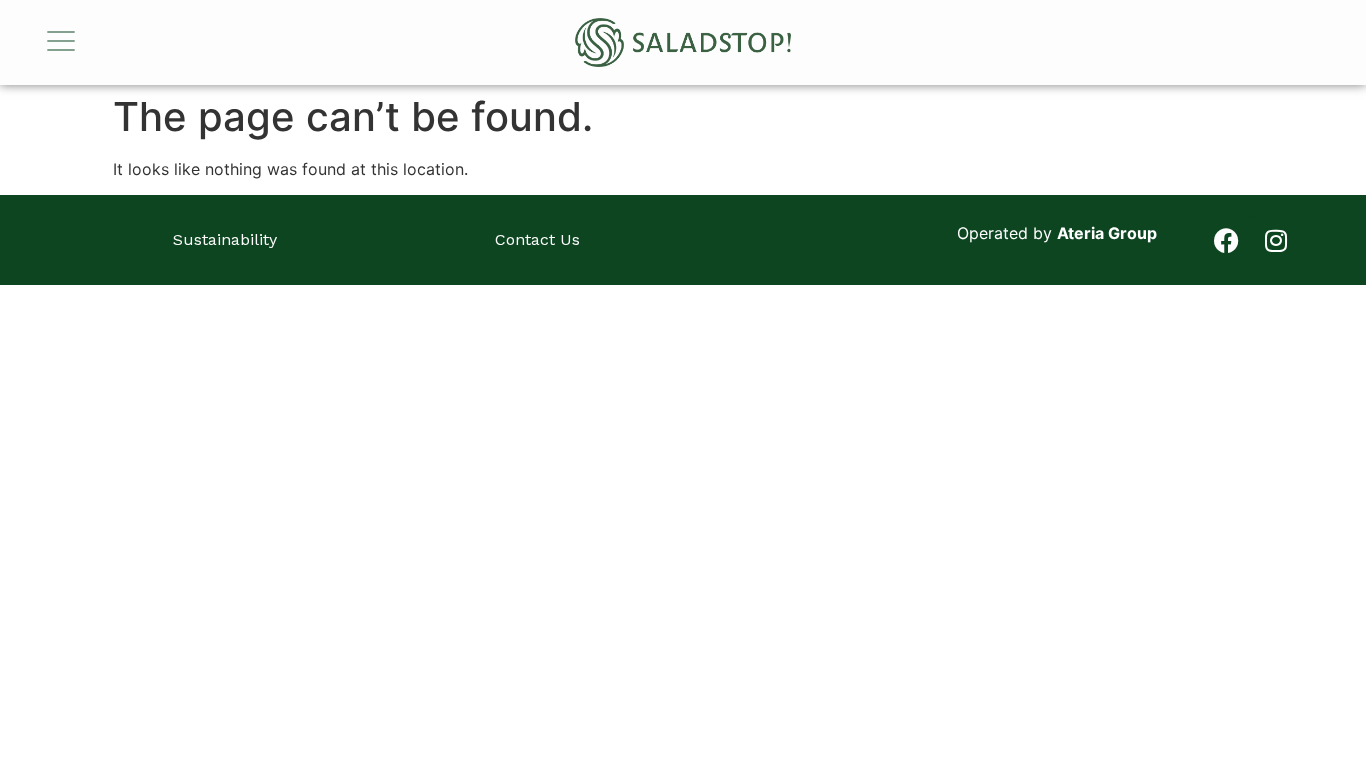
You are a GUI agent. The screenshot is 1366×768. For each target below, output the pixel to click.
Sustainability (225, 239)
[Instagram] (1276, 240)
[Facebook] (1226, 240)
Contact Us (537, 239)
